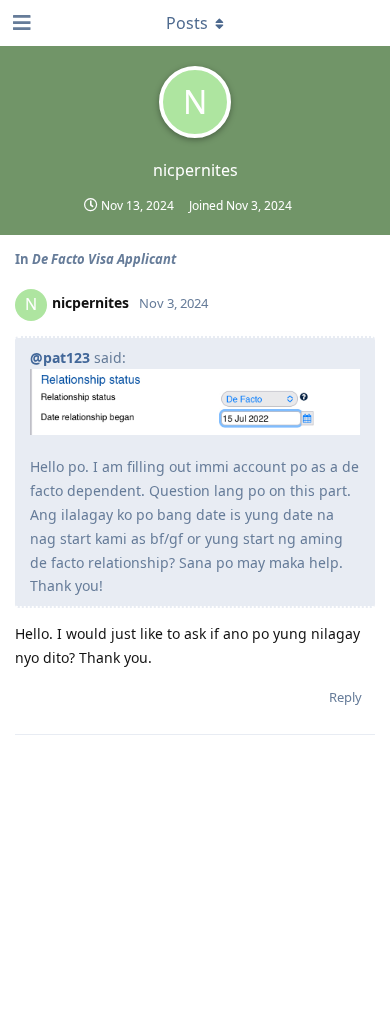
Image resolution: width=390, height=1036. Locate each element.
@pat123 (60, 357)
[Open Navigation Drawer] (20, 23)
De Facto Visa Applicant (104, 259)
